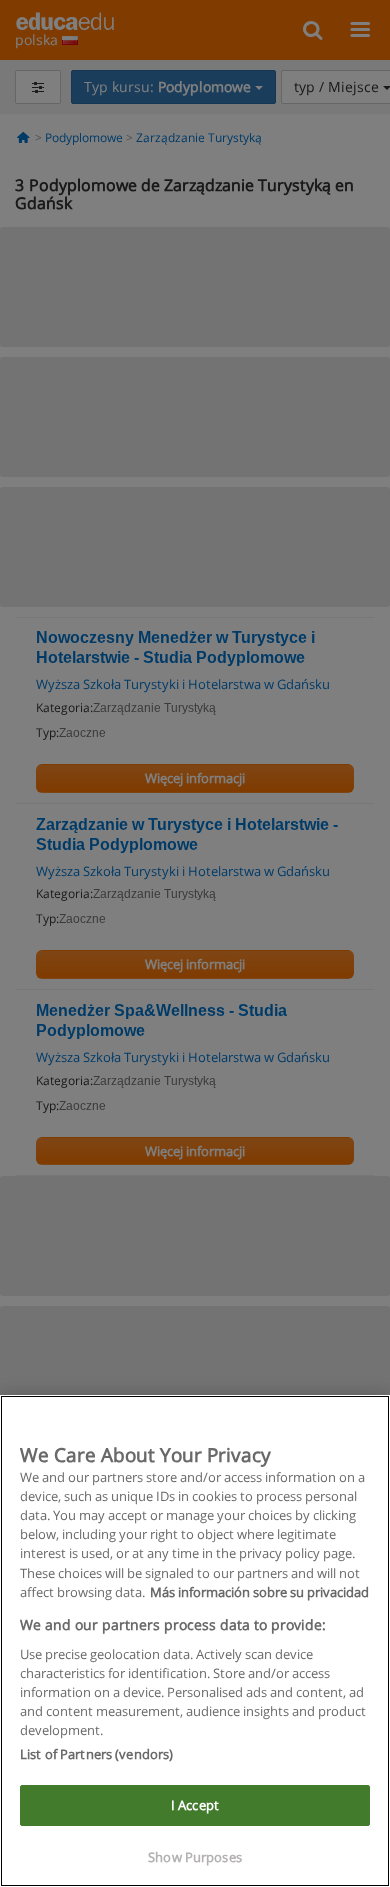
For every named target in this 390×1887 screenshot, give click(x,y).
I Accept (195, 1805)
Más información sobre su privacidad (259, 1592)
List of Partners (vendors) (96, 1754)
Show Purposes (195, 1857)
